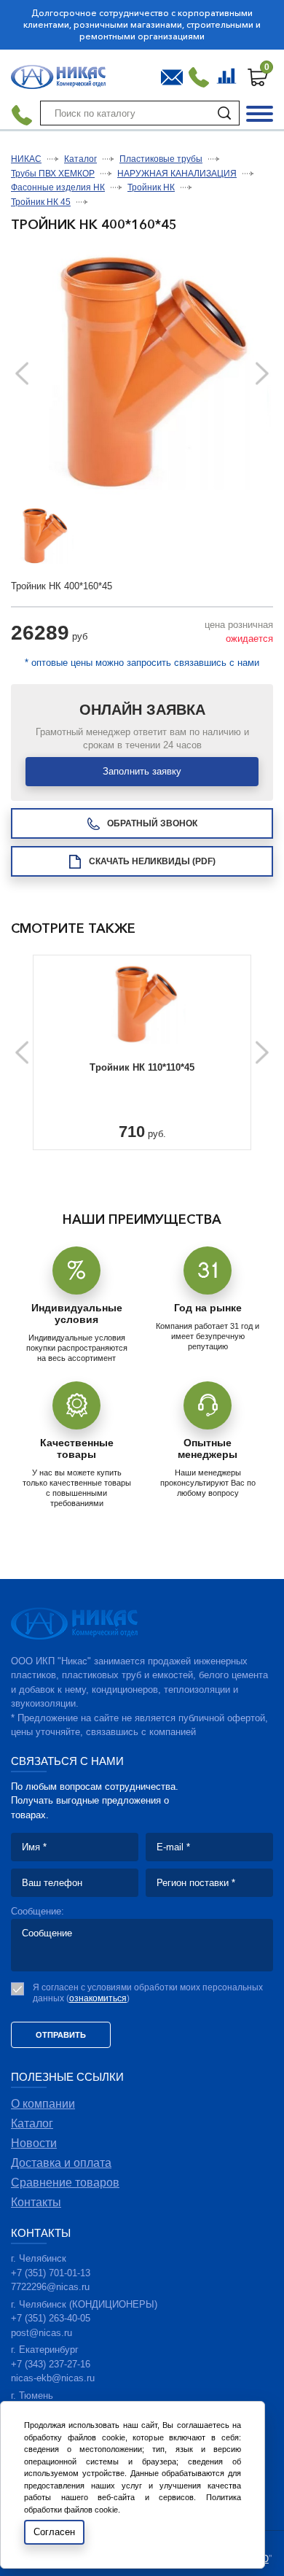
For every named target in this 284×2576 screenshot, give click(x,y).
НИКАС (26, 159)
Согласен (54, 2532)
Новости (34, 2143)
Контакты (36, 2202)
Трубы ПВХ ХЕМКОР (53, 174)
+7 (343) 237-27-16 (51, 2364)
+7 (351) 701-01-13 (51, 2273)
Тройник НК (151, 187)
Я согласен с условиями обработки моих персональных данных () (148, 1993)
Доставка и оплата (61, 2163)
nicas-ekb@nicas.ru (53, 2378)
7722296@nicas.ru (50, 2287)
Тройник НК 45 (41, 202)
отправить (61, 2035)
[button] (262, 374)
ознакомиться (98, 1998)
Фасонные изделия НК (58, 187)
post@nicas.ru (42, 2333)
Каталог (80, 159)
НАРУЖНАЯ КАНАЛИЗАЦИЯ (177, 174)
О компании (43, 2104)
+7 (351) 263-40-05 (51, 2318)
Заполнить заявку (142, 771)
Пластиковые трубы (161, 159)
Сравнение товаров (228, 74)
